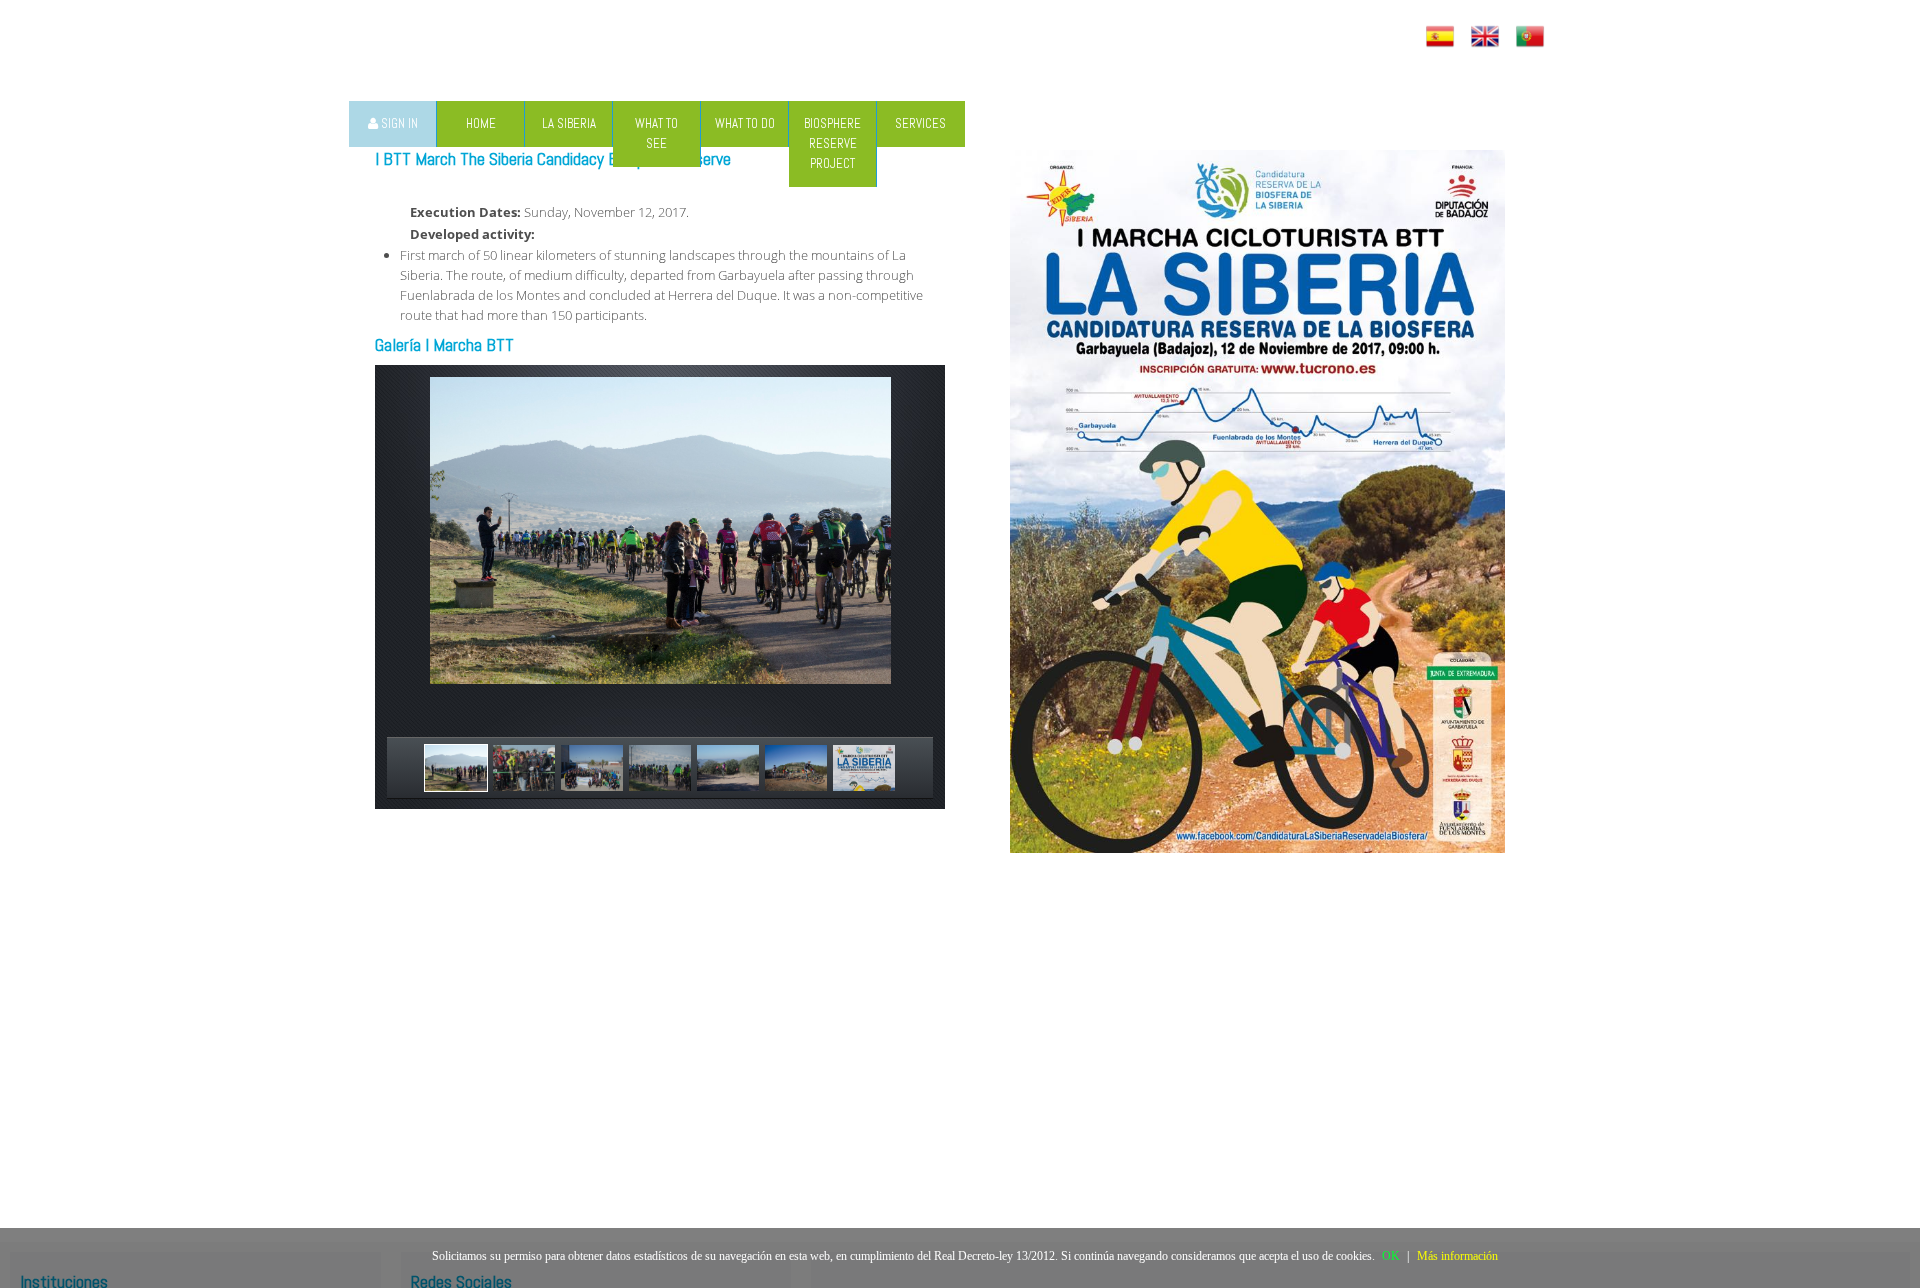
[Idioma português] (1532, 36)
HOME (481, 123)
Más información (1457, 1256)
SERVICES (920, 123)
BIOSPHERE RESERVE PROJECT (832, 143)
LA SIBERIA (569, 123)
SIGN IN (398, 123)
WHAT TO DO (745, 123)
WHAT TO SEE (656, 133)
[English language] (1487, 36)
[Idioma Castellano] (1442, 36)
